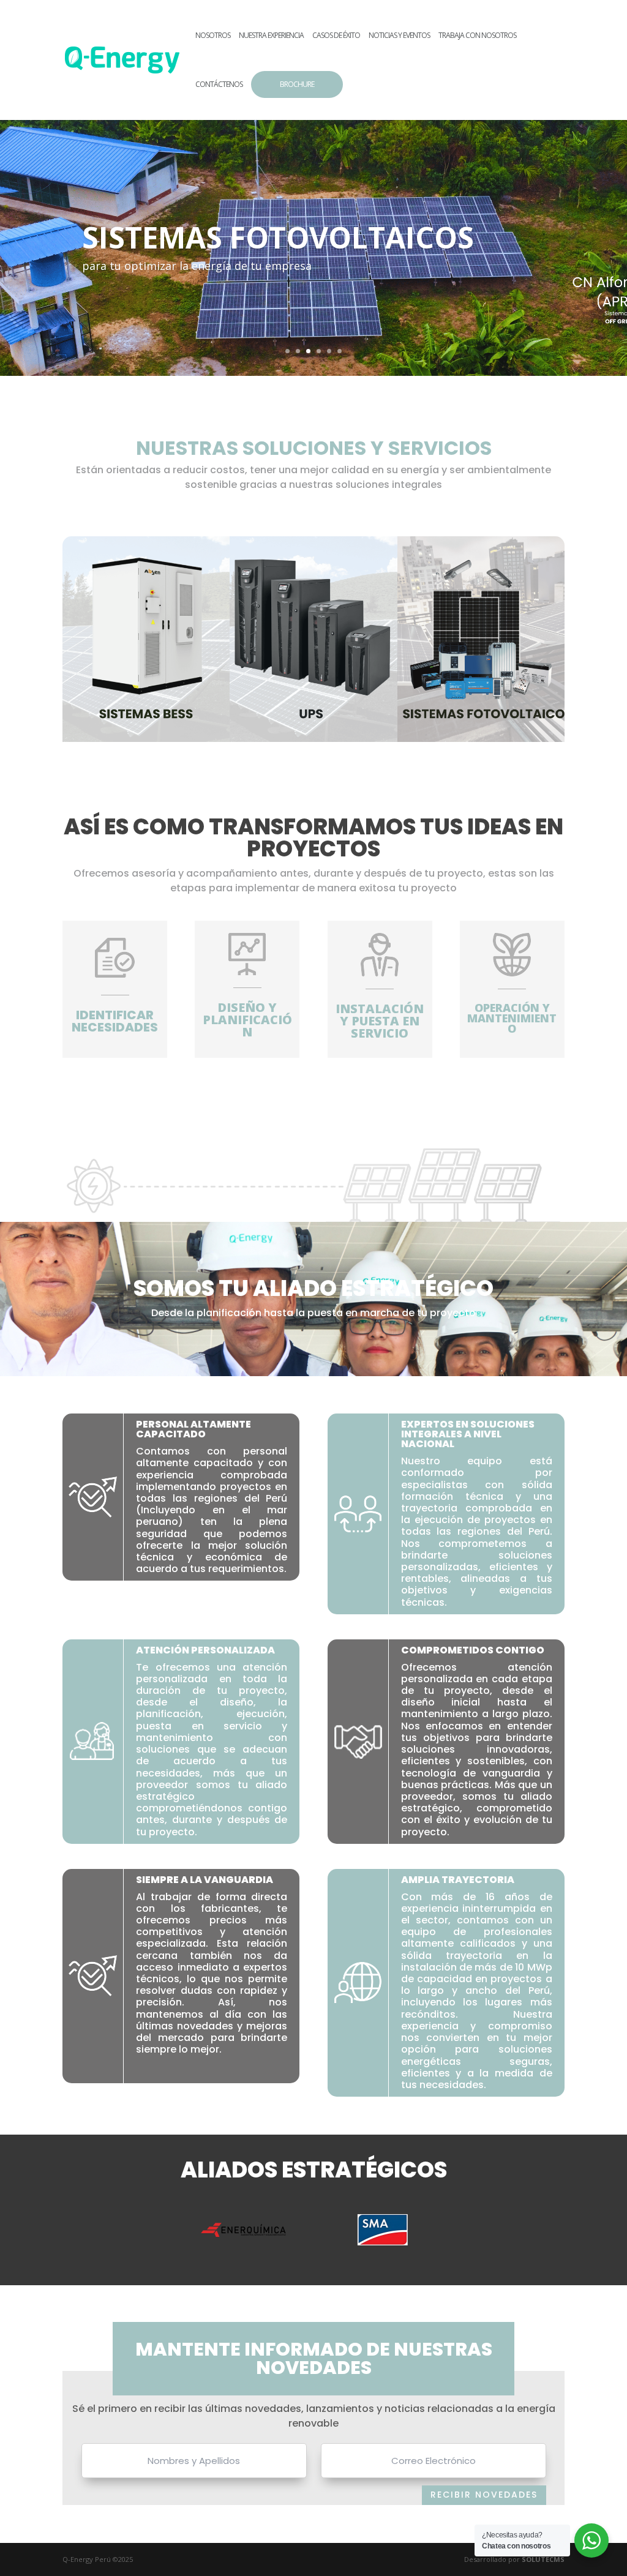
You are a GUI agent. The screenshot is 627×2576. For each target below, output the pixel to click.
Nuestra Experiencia (271, 36)
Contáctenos (219, 85)
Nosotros (213, 36)
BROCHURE (297, 84)
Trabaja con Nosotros (477, 36)
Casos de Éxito (336, 36)
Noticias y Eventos (399, 36)
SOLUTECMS (543, 2559)
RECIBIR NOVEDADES (484, 2495)
